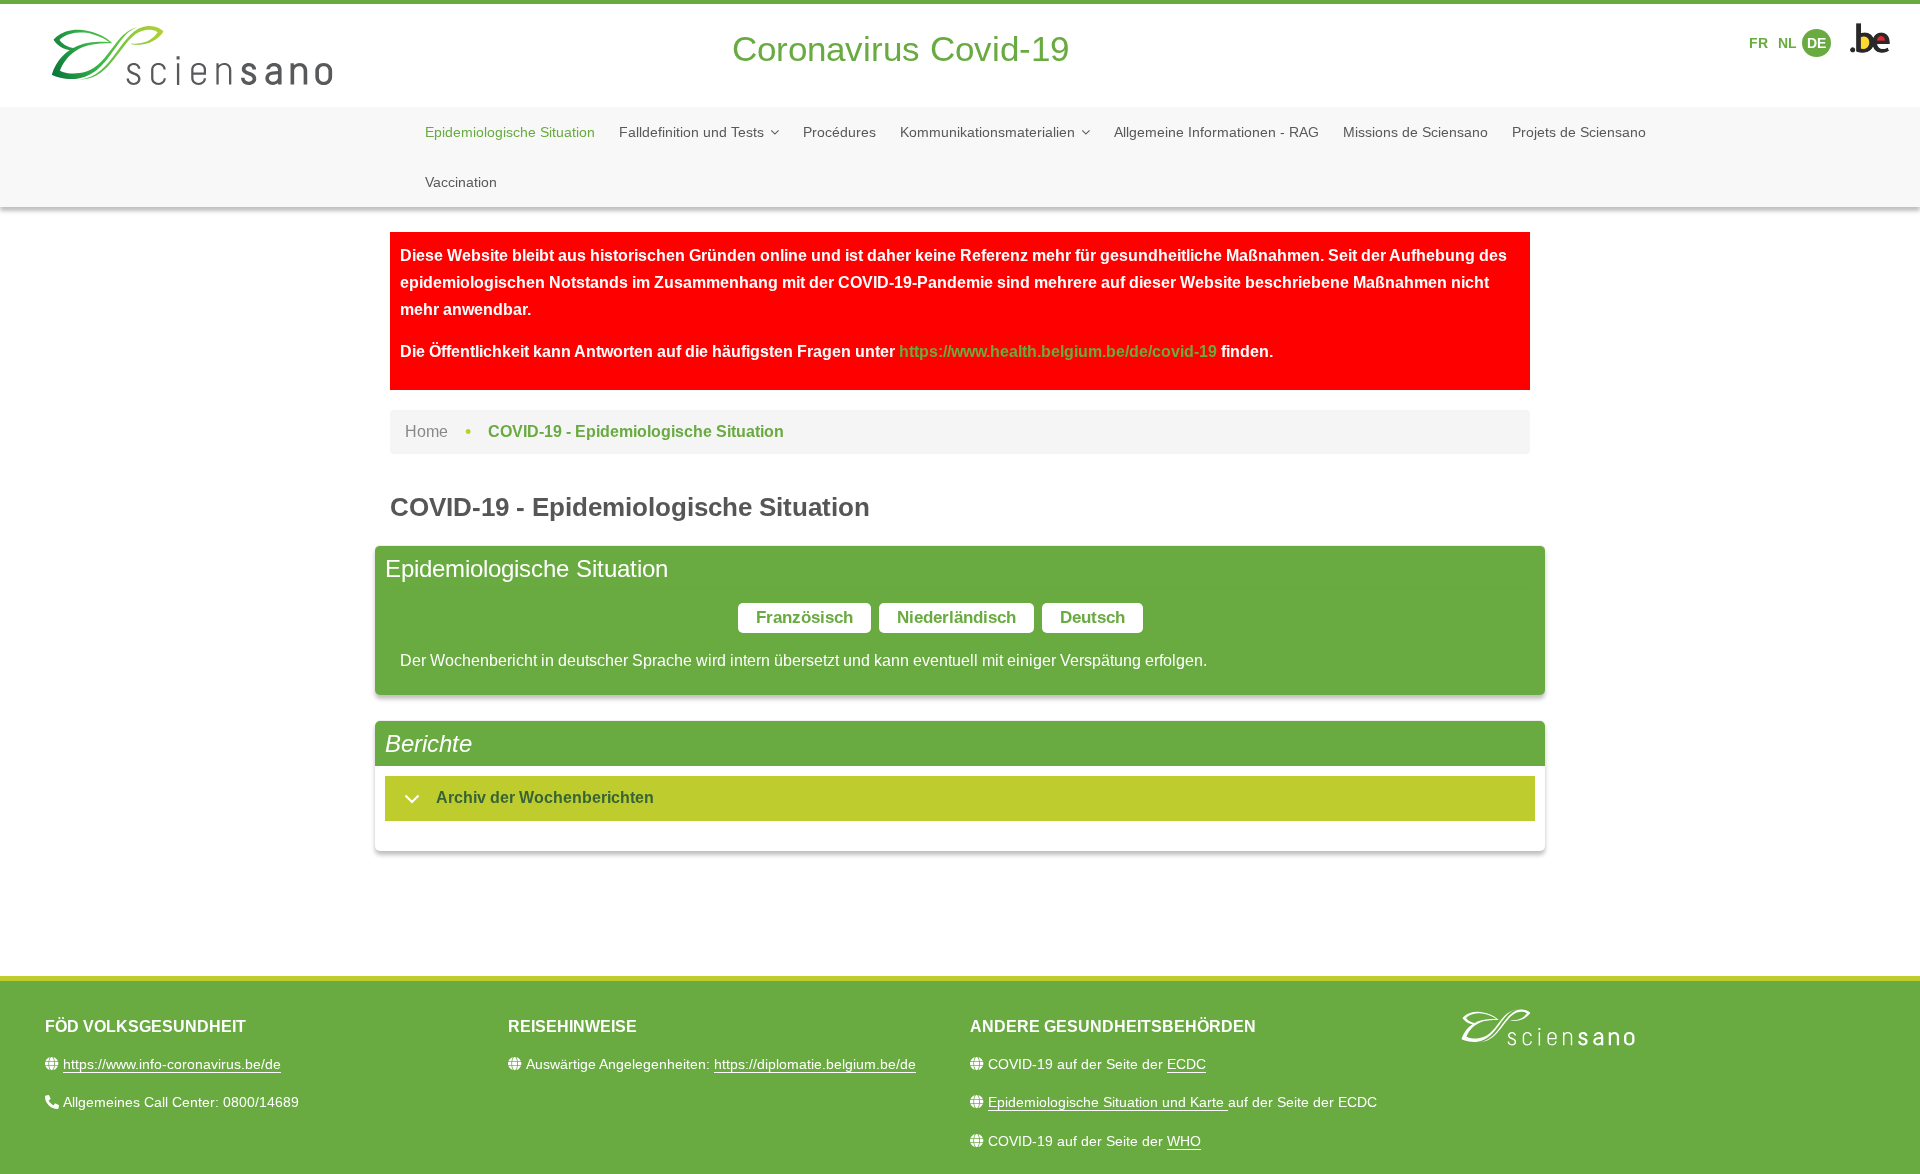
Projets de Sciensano (1579, 132)
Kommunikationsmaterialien (987, 132)
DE (1816, 43)
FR (1758, 43)
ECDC (1186, 1064)
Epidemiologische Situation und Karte (1108, 1102)
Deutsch (1092, 617)
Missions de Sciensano (1415, 132)
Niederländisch (956, 617)
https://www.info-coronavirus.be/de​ (172, 1064)
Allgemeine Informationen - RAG (1216, 132)
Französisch (804, 617)
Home (426, 431)
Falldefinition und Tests (691, 132)
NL (1787, 43)
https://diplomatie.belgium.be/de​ (815, 1064)
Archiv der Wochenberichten (545, 797)
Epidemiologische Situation (510, 132)
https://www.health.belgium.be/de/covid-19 (1058, 351)
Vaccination (461, 182)
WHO (1184, 1141)
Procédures (839, 132)
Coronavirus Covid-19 (900, 48)
